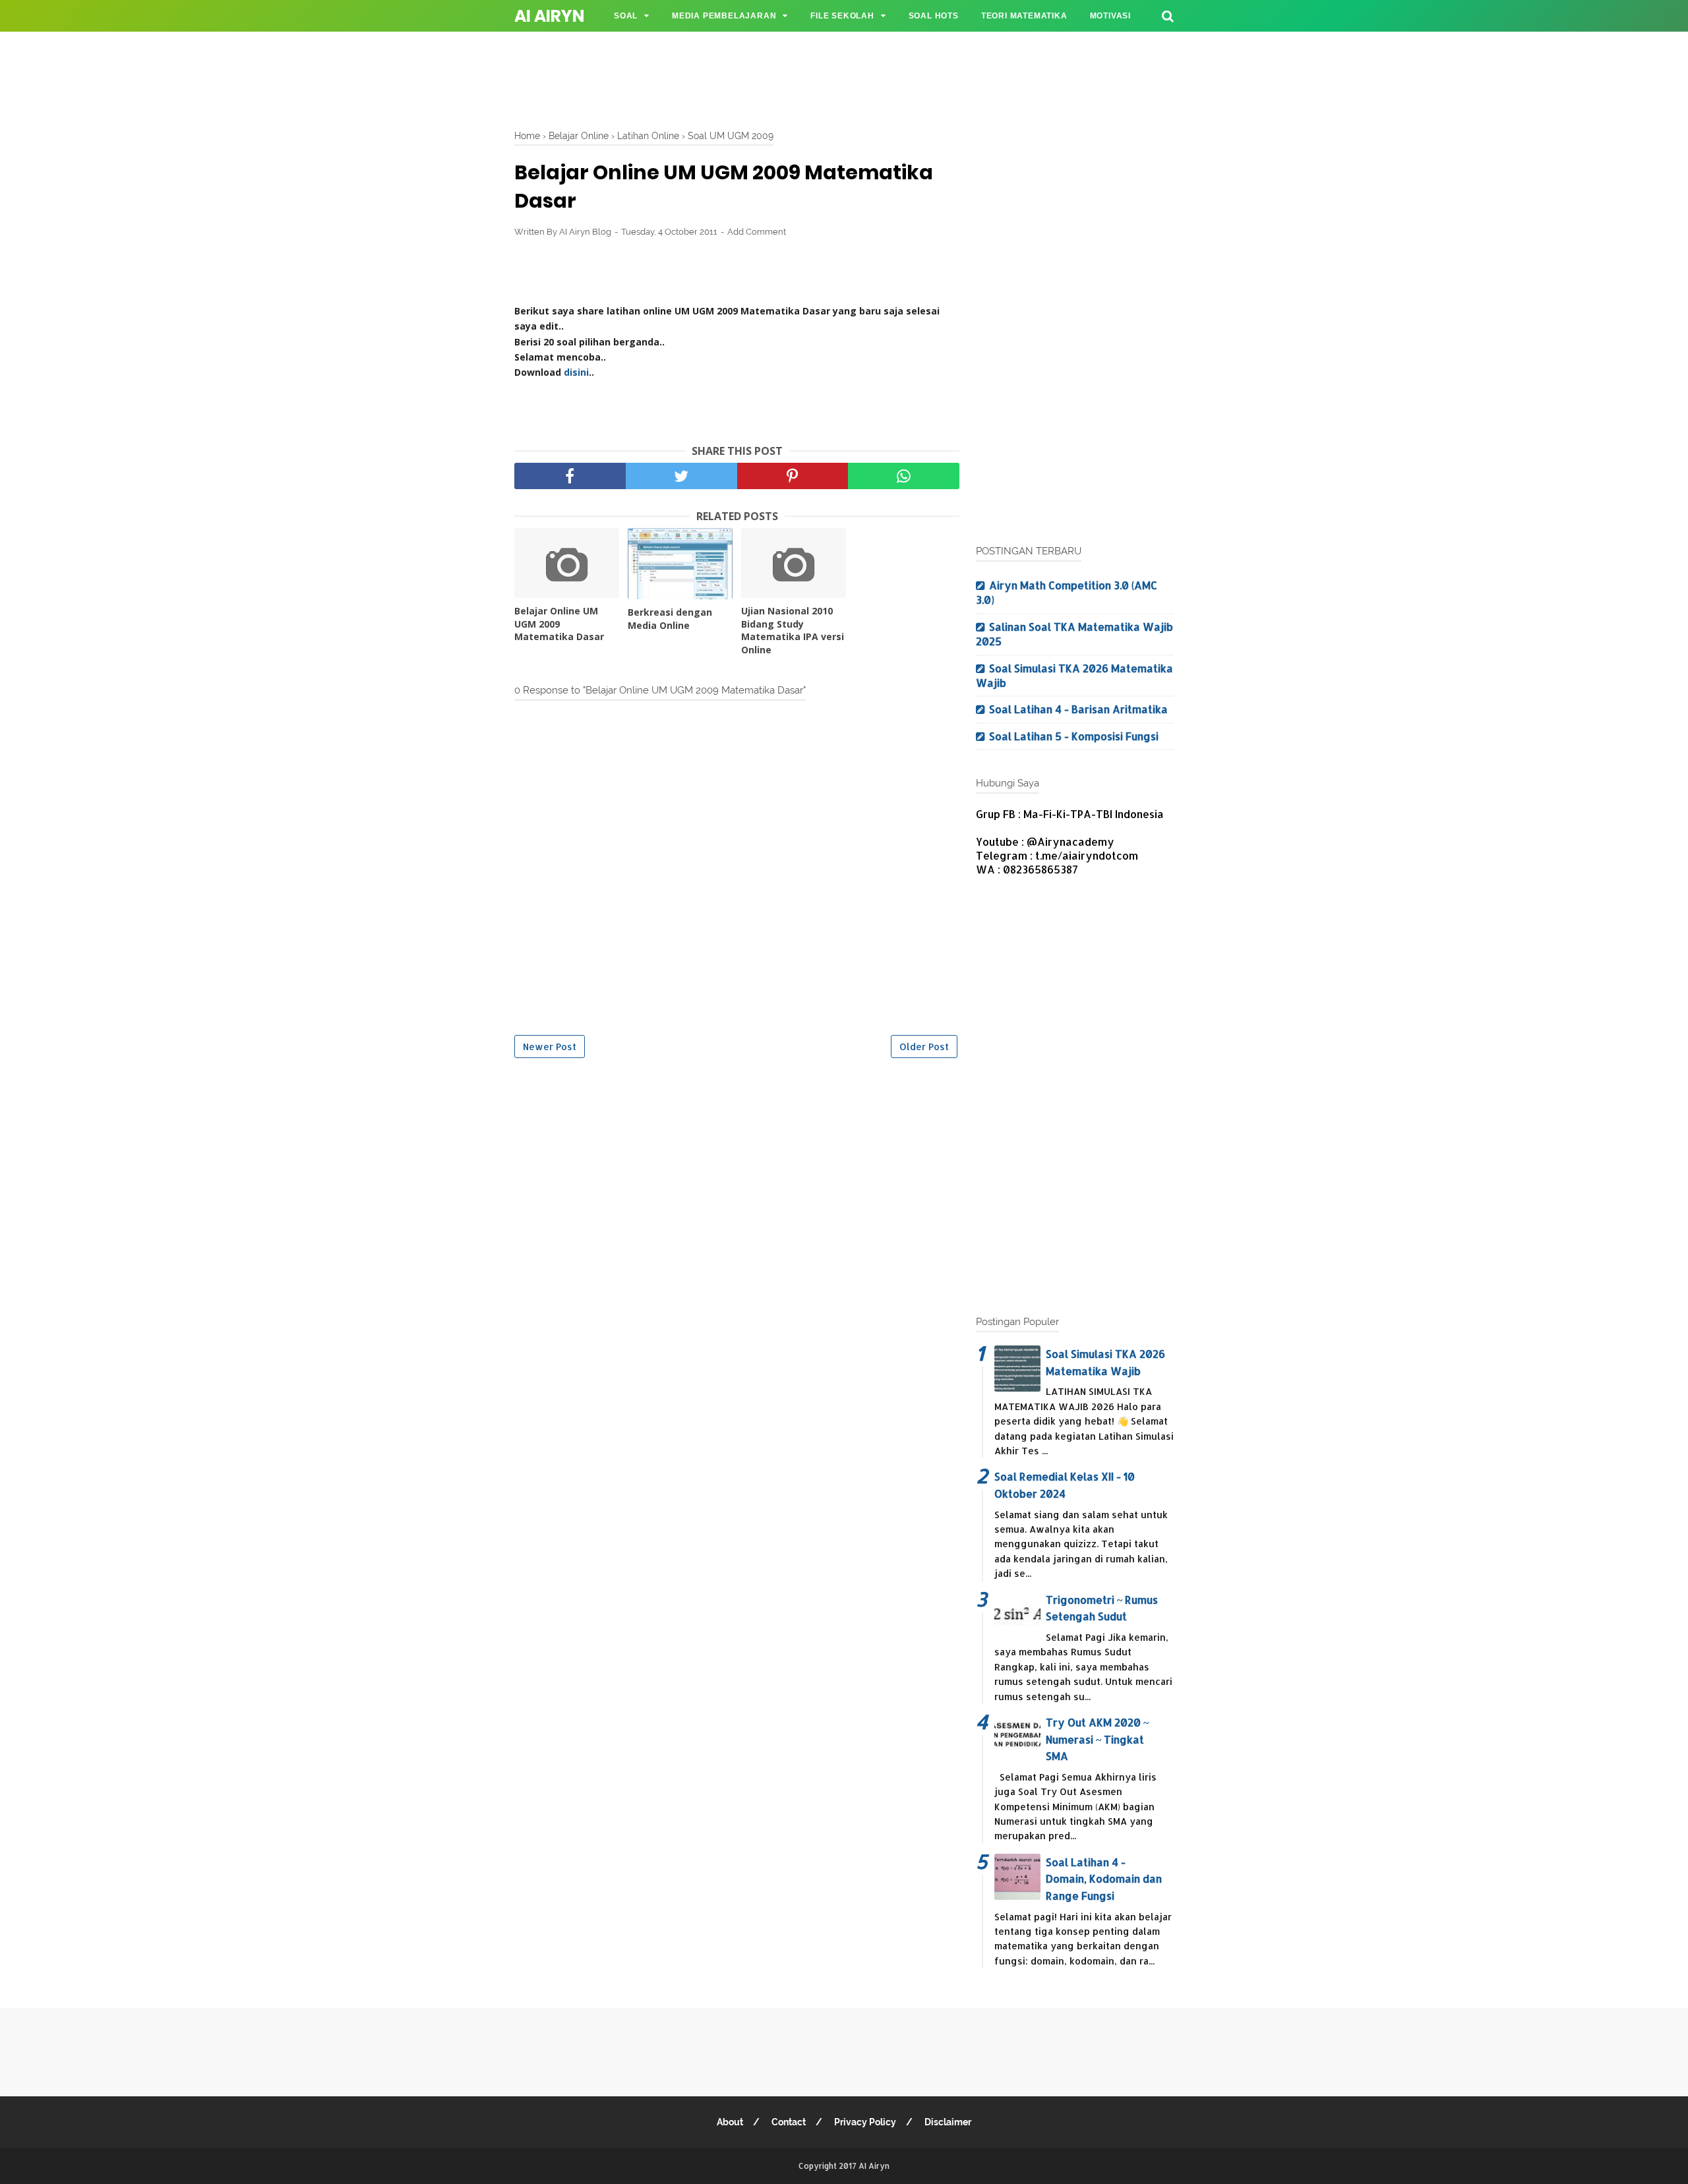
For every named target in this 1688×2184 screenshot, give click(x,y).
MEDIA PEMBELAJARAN (724, 16)
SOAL (626, 16)
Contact (789, 2122)
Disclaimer (948, 2122)
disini (576, 372)
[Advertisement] (844, 76)
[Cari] (1168, 15)
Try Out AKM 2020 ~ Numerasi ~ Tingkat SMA (1097, 1739)
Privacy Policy (865, 2122)
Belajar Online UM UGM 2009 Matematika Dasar (559, 624)
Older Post (924, 1047)
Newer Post (550, 1047)
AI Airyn (549, 16)
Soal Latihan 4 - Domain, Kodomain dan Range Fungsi (1104, 1879)
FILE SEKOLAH (842, 16)
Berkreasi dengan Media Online (670, 619)
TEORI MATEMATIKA (1024, 16)
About (730, 2122)
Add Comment (757, 232)
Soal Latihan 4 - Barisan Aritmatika (1078, 709)
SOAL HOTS (934, 16)
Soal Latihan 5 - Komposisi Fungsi (1074, 736)
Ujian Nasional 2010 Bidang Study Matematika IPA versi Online (793, 630)
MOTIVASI (1110, 16)
